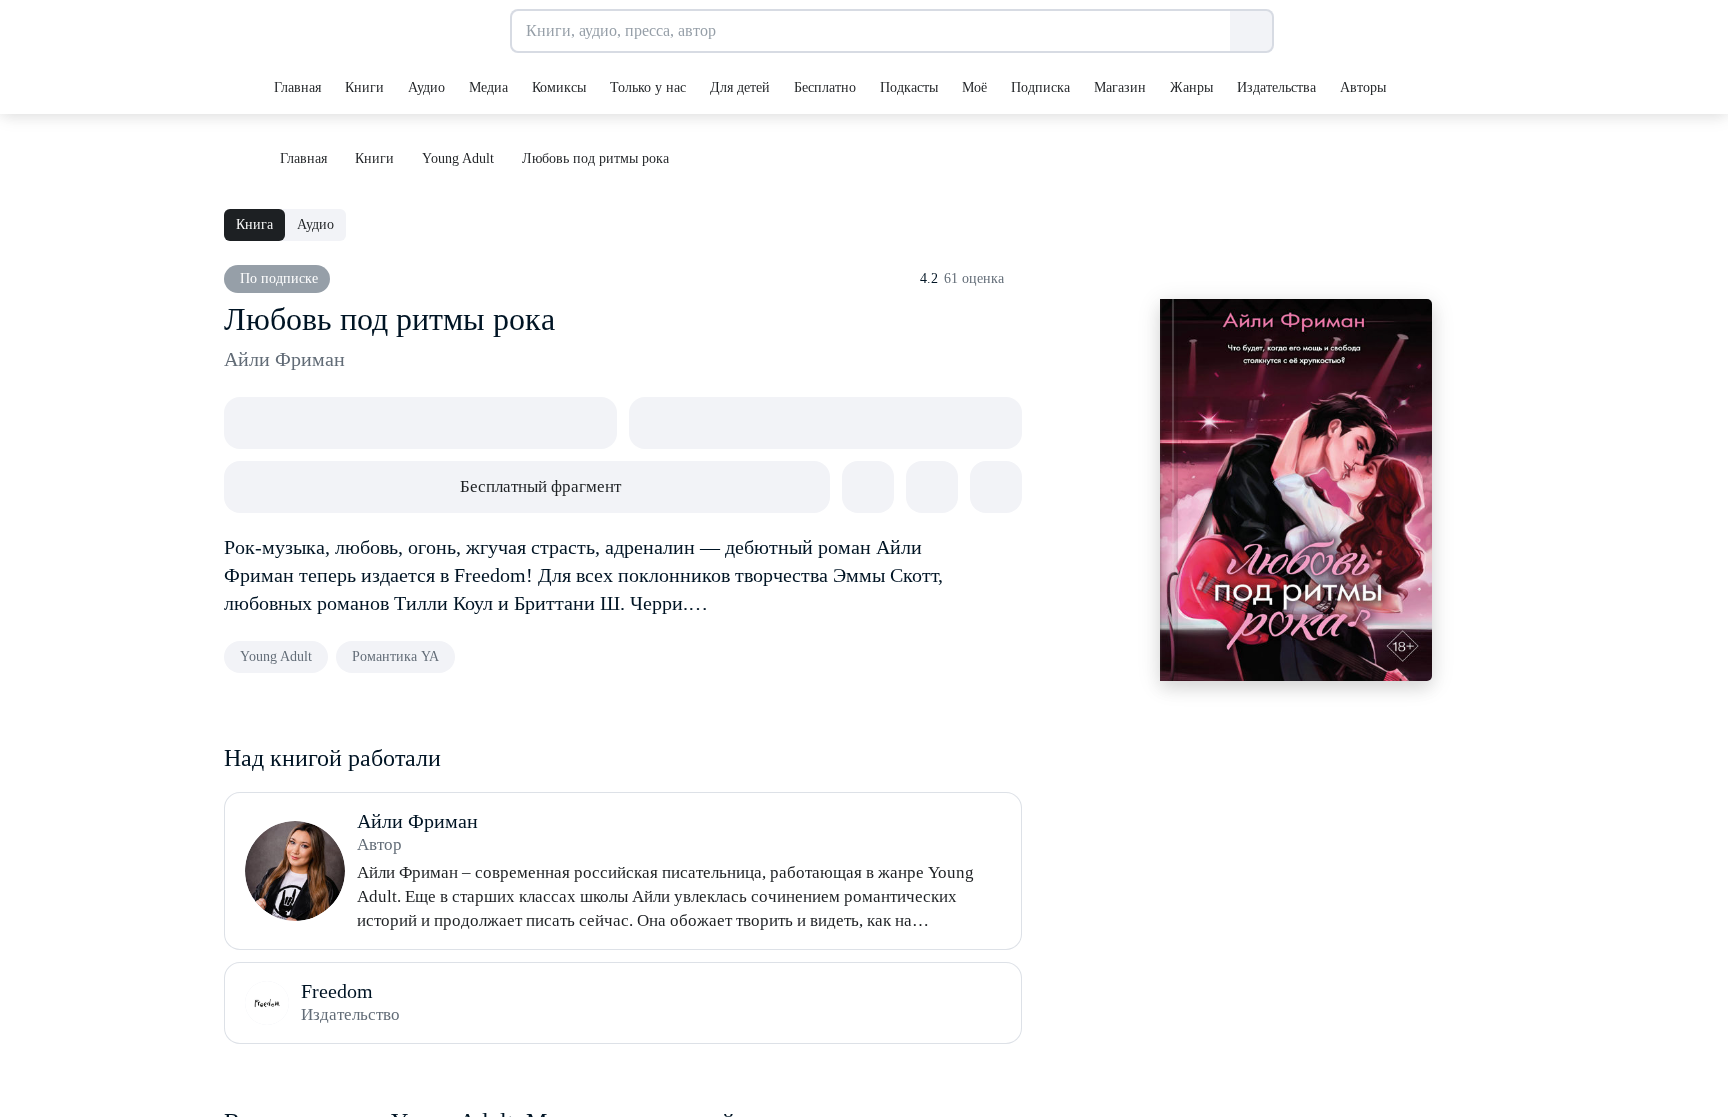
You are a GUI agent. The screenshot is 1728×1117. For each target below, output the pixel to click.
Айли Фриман (284, 359)
